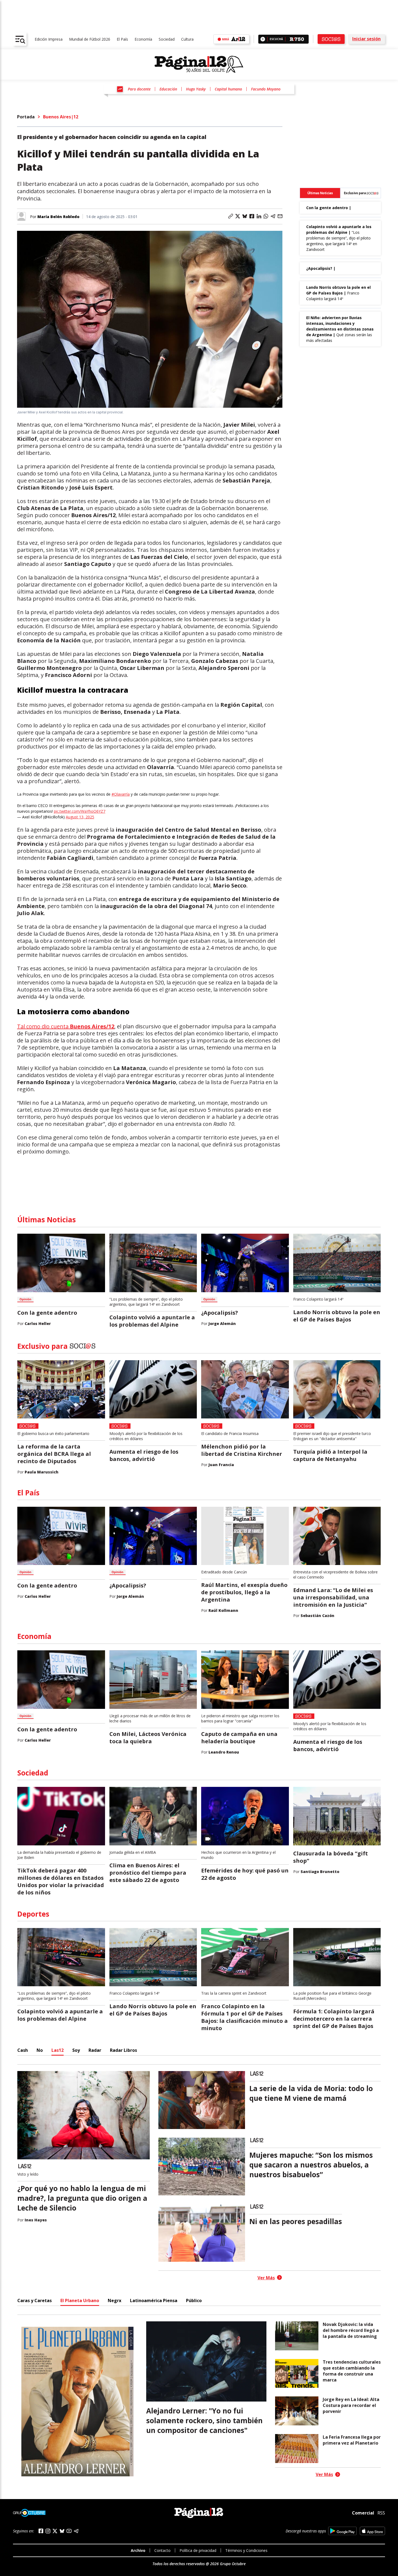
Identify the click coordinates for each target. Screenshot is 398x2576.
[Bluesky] (62, 2531)
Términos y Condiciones (246, 2550)
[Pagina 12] (199, 64)
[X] (55, 2531)
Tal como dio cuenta (66, 1026)
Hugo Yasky (196, 89)
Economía (143, 39)
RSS (381, 2513)
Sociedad (167, 39)
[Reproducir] (263, 39)
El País (122, 39)
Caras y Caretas (35, 2300)
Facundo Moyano (266, 89)
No (40, 2050)
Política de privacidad (198, 2550)
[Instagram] (48, 2531)
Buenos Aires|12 (61, 117)
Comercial (363, 2513)
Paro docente (139, 89)
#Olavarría (121, 794)
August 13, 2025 (80, 817)
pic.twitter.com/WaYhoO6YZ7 (80, 811)
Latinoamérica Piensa (154, 2300)
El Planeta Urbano (80, 2300)
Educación (168, 89)
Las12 (58, 2050)
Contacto (162, 2550)
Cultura (187, 39)
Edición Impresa (49, 39)
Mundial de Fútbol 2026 (90, 39)
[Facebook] (41, 2531)
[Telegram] (76, 2531)
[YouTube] (69, 2531)
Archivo (138, 2550)
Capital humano (228, 89)
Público (194, 2300)
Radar (95, 2050)
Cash (23, 2050)
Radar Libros (123, 2050)
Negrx (115, 2300)
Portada (26, 117)
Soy (76, 2050)
